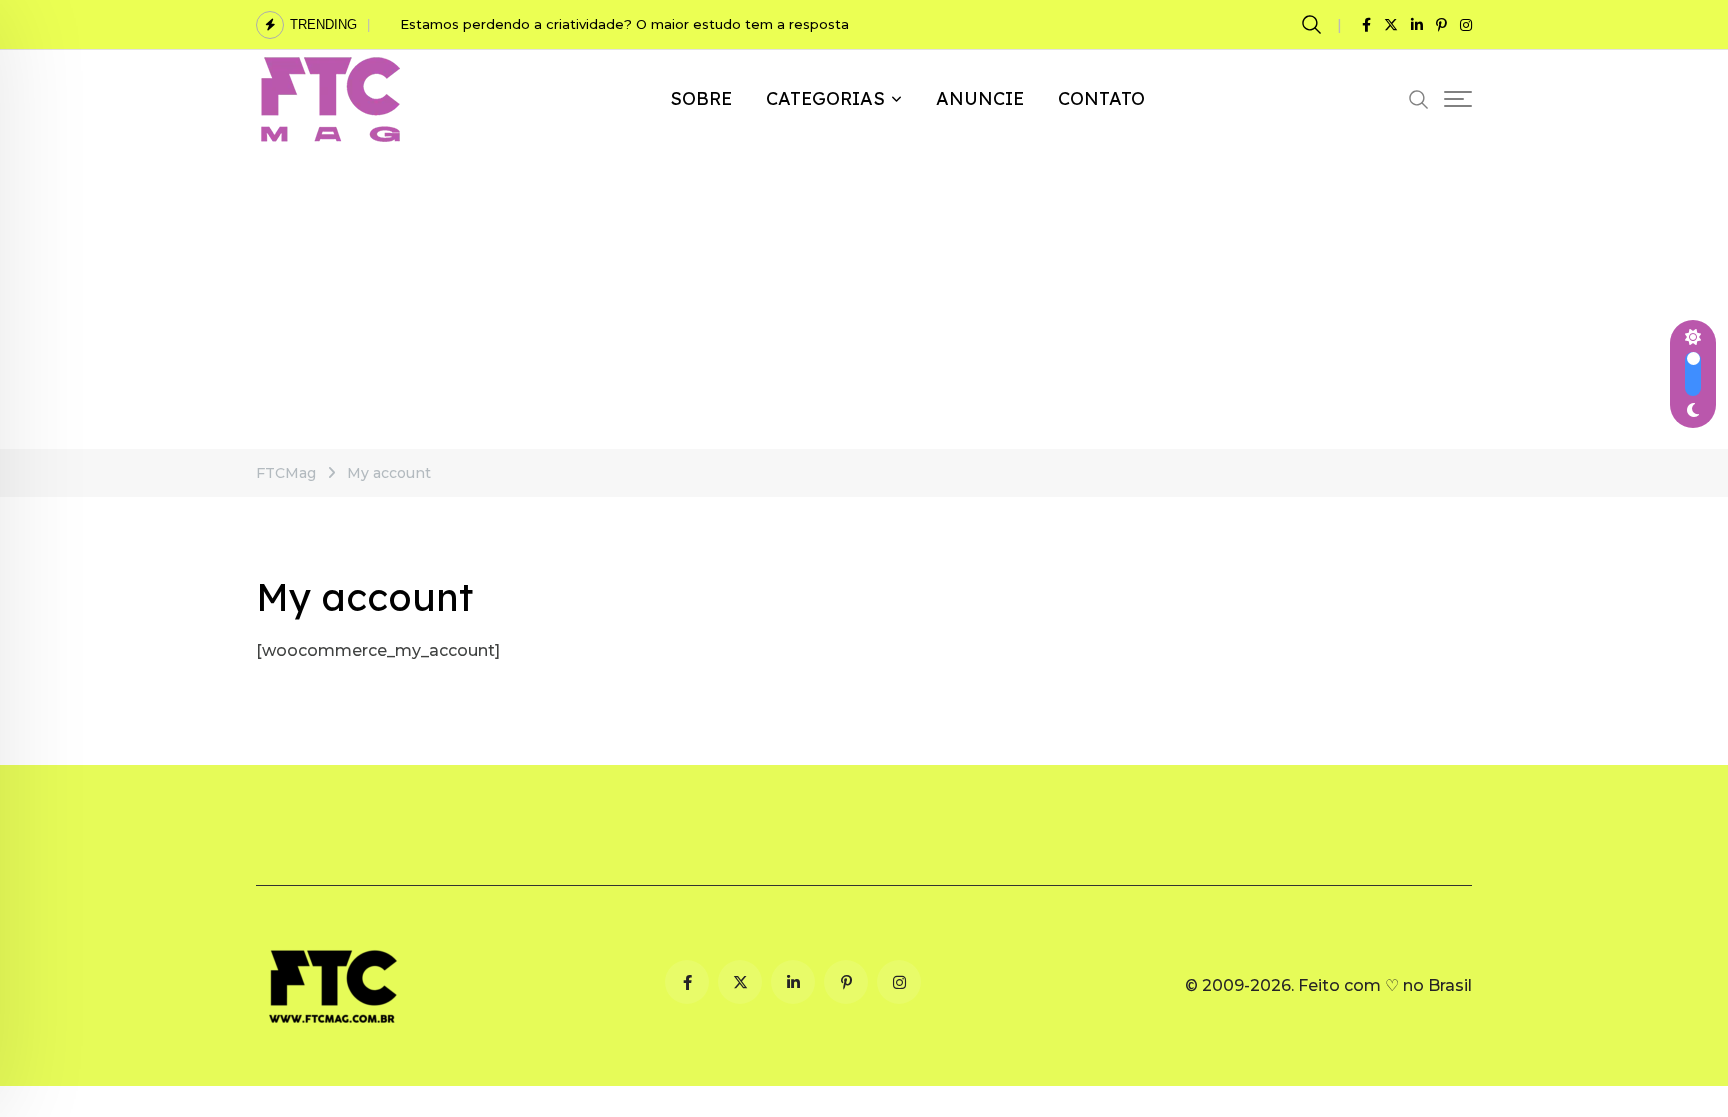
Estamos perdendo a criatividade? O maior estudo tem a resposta (626, 24)
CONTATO (1101, 98)
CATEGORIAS (825, 98)
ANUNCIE (980, 98)
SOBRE (701, 98)
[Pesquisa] (1314, 24)
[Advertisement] (864, 299)
